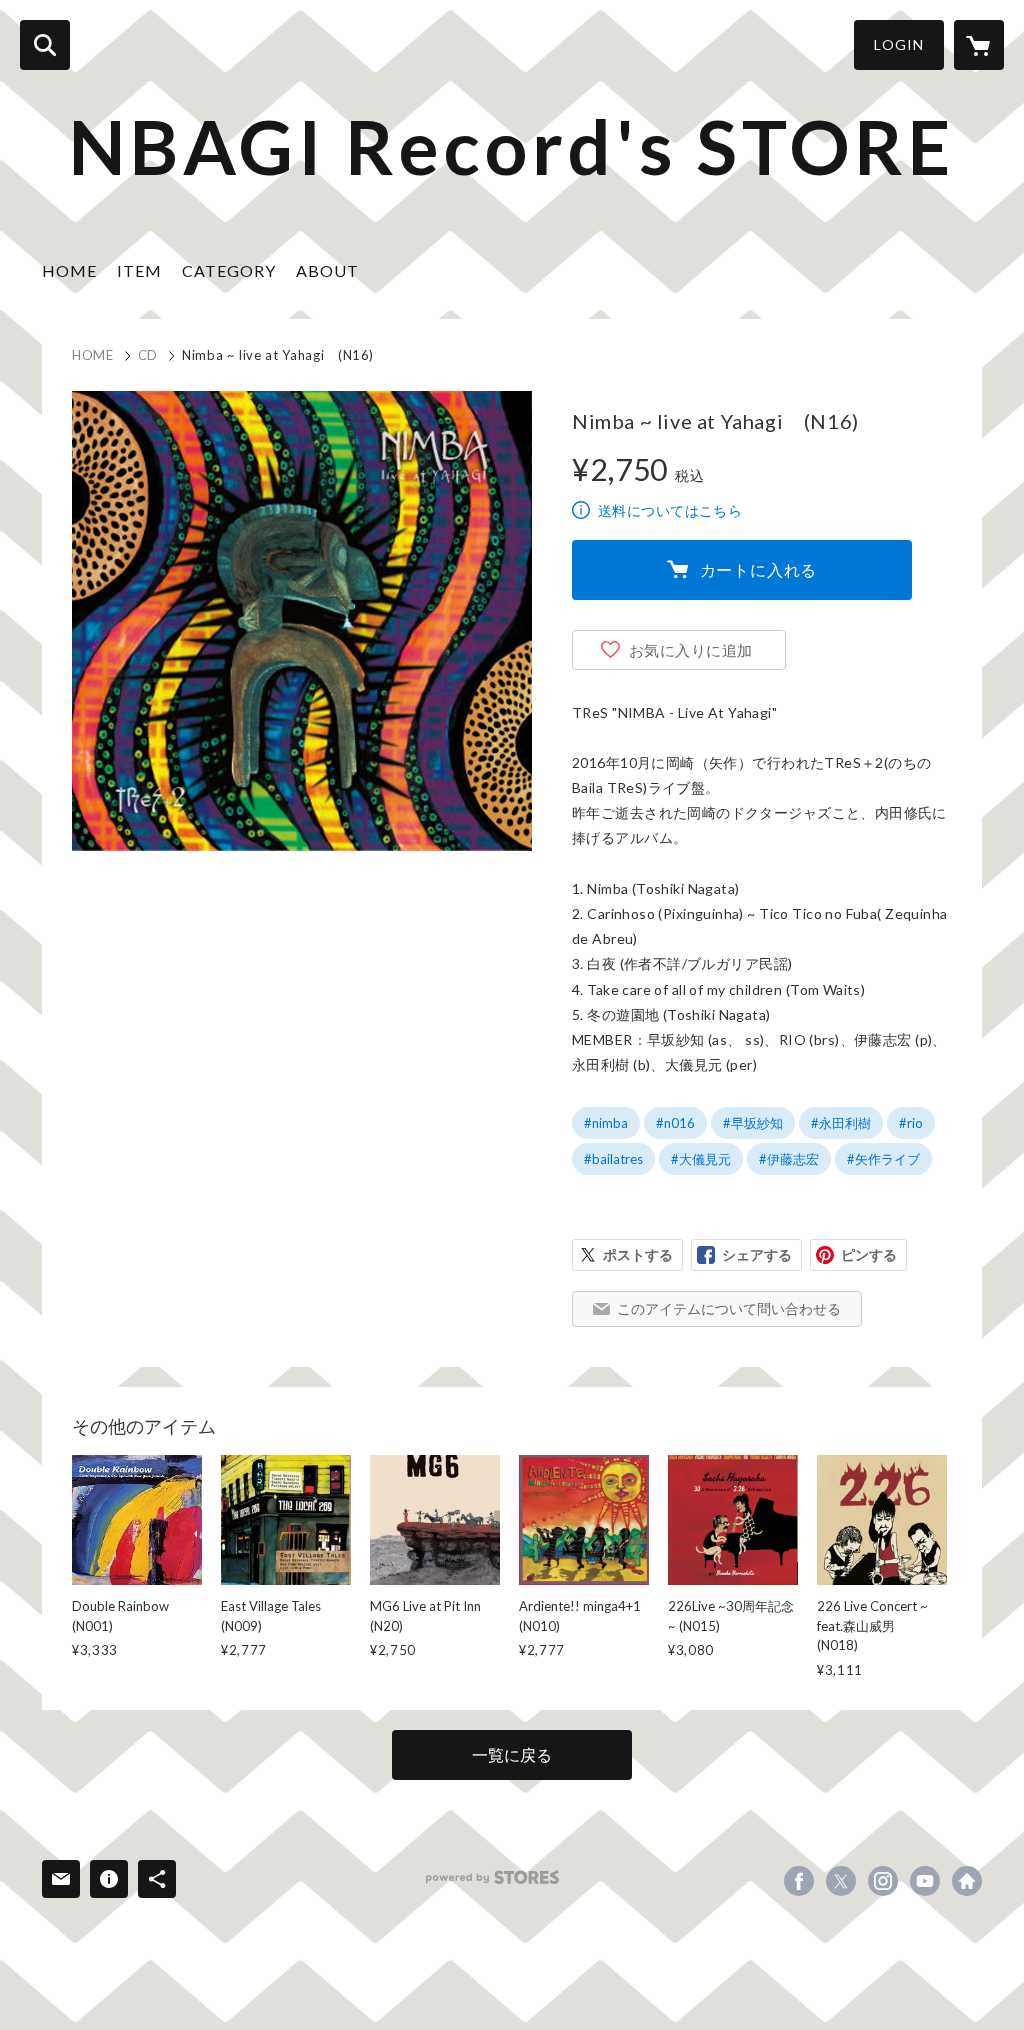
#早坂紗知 (753, 1123)
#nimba (606, 1123)
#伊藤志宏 (789, 1159)
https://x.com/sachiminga (841, 1881)
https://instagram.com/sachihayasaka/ (883, 1881)
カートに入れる (759, 569)
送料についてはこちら (670, 510)
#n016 (675, 1123)
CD (148, 355)
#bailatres (613, 1159)
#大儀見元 (701, 1159)
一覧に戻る (512, 1754)
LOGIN (899, 44)
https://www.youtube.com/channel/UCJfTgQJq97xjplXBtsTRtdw (925, 1881)
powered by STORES (492, 1877)
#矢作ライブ (883, 1159)
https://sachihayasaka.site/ (967, 1881)
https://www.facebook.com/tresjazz (799, 1881)
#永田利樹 (841, 1123)
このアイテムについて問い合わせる (729, 1308)
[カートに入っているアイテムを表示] (979, 45)
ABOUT (327, 270)
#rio (911, 1123)
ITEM (139, 270)
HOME (69, 270)
